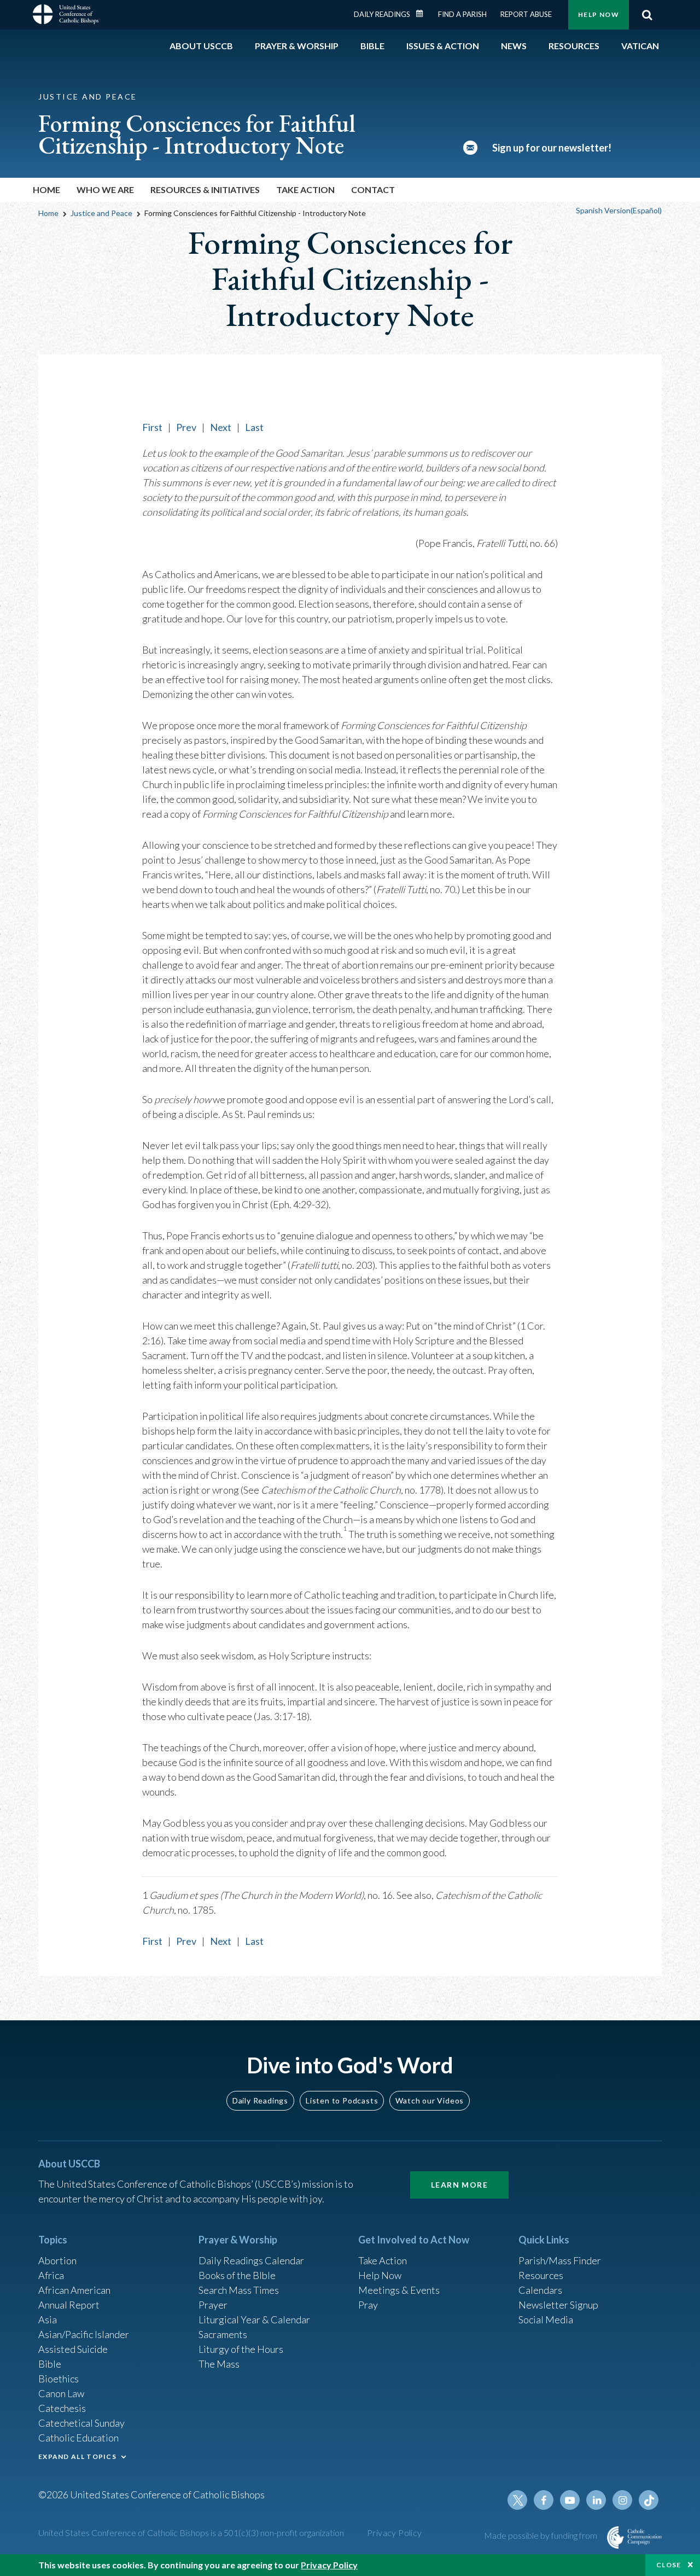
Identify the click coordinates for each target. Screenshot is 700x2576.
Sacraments (223, 2334)
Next (221, 427)
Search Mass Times (239, 2290)
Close (669, 2565)
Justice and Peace (101, 213)
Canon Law (61, 2393)
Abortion (57, 2260)
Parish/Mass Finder (560, 2260)
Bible (50, 2364)
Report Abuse (526, 14)
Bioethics (59, 2379)
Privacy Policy (395, 2533)
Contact (373, 190)
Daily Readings (382, 14)
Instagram (622, 2500)
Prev (186, 427)
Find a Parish (462, 14)
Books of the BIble (237, 2275)
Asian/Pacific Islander (84, 2334)
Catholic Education (78, 2438)
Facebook (544, 2500)
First (152, 427)
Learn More (459, 2185)
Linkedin (596, 2500)
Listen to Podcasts (342, 2100)
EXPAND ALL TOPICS (77, 2456)
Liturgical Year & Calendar (254, 2319)
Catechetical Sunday (81, 2423)
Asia (48, 2319)
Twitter (517, 2500)
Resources (541, 2275)
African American (74, 2290)
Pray (368, 2305)
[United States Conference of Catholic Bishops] (66, 16)
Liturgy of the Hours (241, 2349)
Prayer (213, 2305)
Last (254, 427)
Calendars (540, 2290)
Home (46, 190)
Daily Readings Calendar (423, 14)
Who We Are (105, 190)
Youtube (570, 2500)
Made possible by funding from (541, 2535)
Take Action (305, 190)
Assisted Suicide (73, 2349)
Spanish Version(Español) (619, 210)
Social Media (546, 2319)
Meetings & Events (399, 2290)
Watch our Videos (430, 2100)
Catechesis (62, 2408)
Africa (51, 2275)
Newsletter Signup (558, 2305)
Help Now (599, 14)
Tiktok (649, 2500)
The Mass (219, 2364)
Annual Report (69, 2305)
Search (647, 15)
